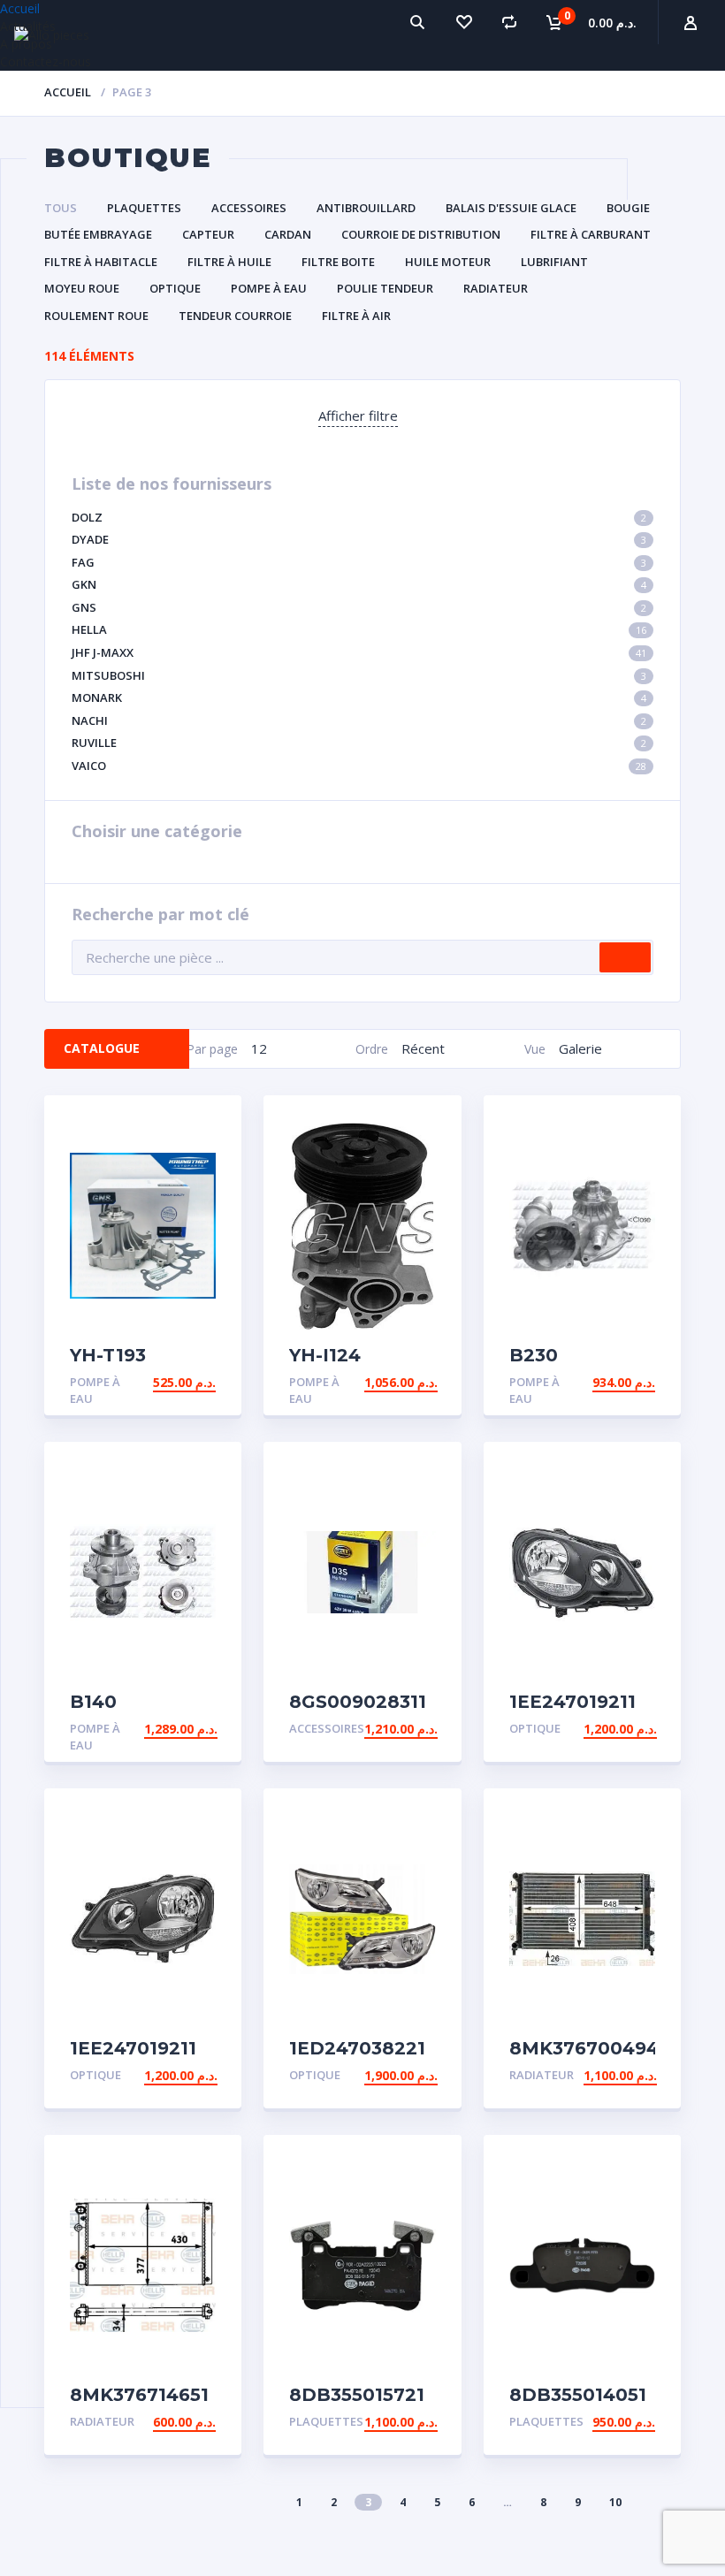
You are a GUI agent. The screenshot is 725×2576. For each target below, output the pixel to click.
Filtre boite (338, 262)
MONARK (359, 697)
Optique (175, 288)
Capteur (208, 234)
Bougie (628, 208)
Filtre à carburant (591, 234)
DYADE (359, 539)
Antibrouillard (366, 208)
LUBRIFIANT (554, 262)
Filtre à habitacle (101, 262)
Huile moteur (448, 262)
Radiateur (496, 288)
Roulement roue (96, 316)
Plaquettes (144, 208)
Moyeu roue (82, 288)
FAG (359, 562)
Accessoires (249, 208)
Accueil (68, 92)
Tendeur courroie (235, 316)
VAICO (359, 766)
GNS (359, 607)
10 (615, 2502)
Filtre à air (356, 316)
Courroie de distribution (421, 234)
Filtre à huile (229, 262)
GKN (359, 584)
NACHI (359, 720)
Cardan (288, 234)
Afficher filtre (358, 415)
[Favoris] (463, 22)
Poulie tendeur (385, 288)
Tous (61, 208)
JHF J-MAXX (359, 652)
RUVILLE (359, 743)
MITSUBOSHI (359, 675)
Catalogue (102, 1048)
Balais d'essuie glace (511, 208)
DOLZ (359, 517)
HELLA (359, 629)
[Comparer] (509, 22)
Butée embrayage (98, 234)
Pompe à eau (269, 288)
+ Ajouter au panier (147, 1382)
